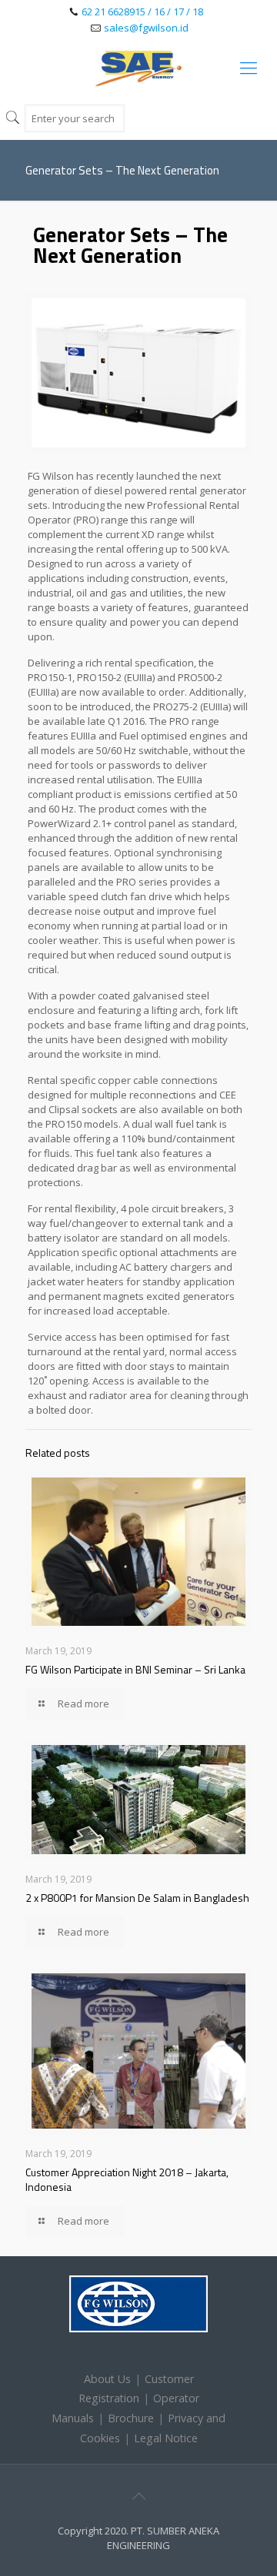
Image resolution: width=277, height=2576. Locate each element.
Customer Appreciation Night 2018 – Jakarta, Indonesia (127, 2179)
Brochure (131, 2418)
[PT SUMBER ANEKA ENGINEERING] (138, 67)
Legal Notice (166, 2438)
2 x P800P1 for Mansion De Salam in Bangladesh (137, 1898)
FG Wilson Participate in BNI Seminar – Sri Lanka (135, 1669)
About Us (107, 2379)
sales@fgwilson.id (146, 28)
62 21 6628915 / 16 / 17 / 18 (142, 12)
